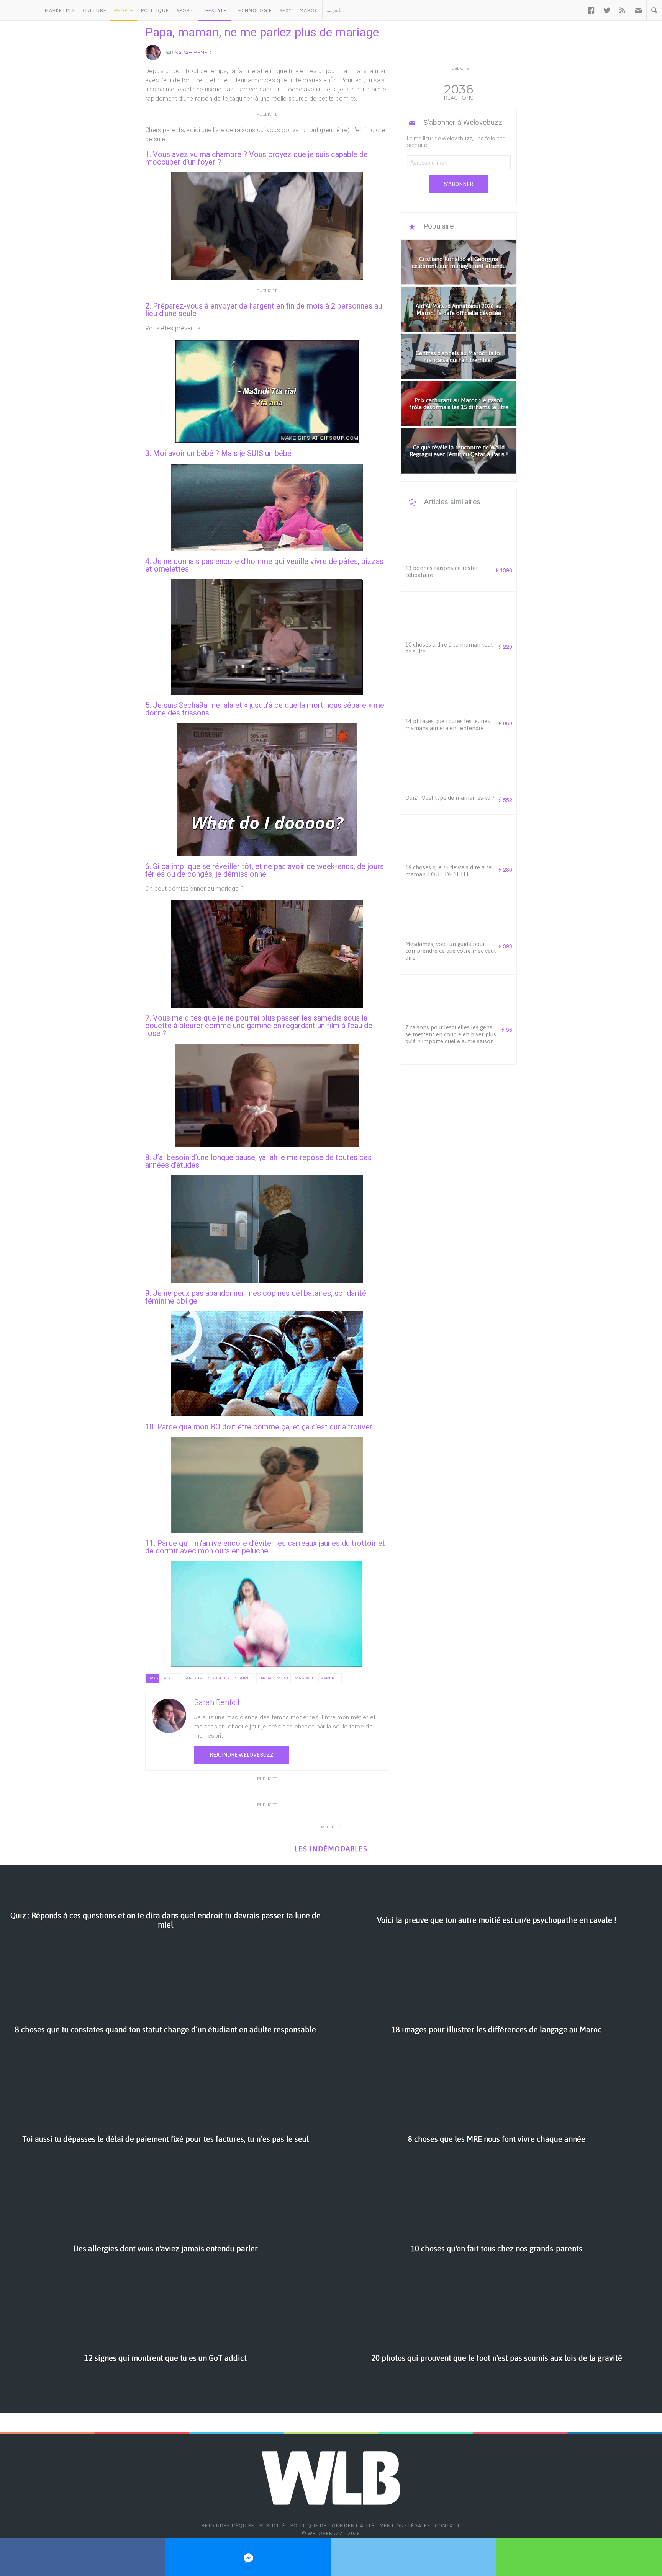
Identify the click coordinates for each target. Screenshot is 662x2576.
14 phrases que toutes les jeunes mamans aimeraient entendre (448, 724)
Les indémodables (331, 1849)
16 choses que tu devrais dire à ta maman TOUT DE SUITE (448, 871)
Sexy (286, 11)
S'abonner (459, 184)
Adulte (172, 1678)
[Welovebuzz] (20, 10)
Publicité (272, 2526)
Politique (155, 11)
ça (285, 1427)
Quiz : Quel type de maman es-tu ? (450, 798)
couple (244, 1678)
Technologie (253, 11)
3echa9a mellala (206, 705)
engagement (274, 1678)
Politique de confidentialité (333, 2526)
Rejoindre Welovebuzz (242, 1755)
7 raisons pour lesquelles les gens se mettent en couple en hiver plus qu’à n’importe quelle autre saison (451, 1034)
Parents (330, 1678)
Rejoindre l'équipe (228, 2526)
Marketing (60, 11)
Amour (194, 1678)
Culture (95, 11)
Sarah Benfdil (195, 52)
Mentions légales (405, 2526)
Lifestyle (214, 11)
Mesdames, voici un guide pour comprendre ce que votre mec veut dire (451, 951)
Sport (185, 11)
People (124, 11)
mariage (305, 1678)
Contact (448, 2526)
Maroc (309, 11)
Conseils (219, 1678)
